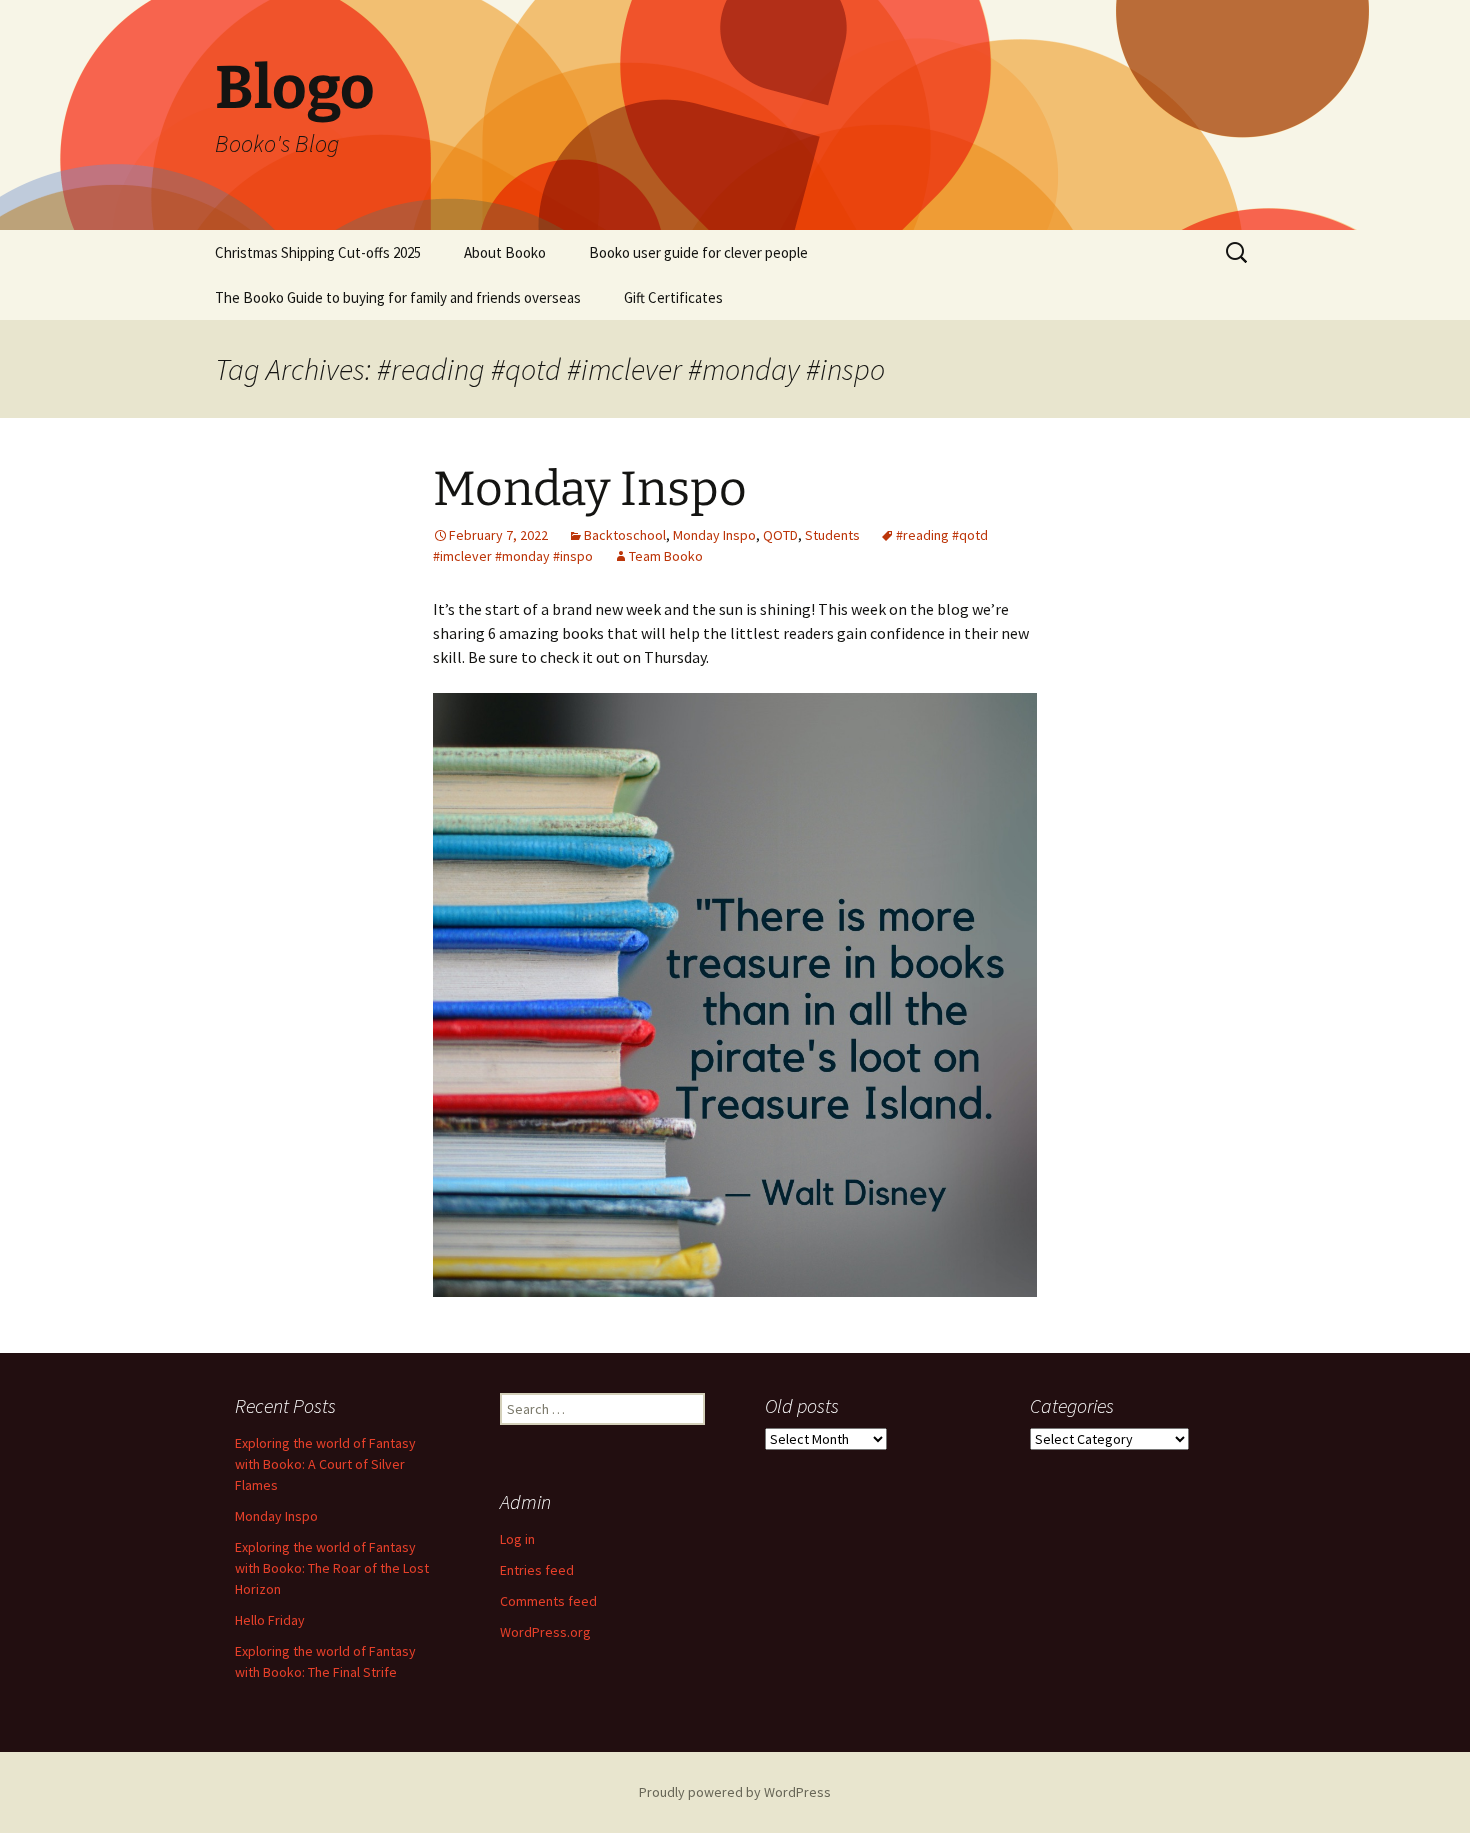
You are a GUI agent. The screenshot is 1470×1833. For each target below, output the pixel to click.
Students (832, 535)
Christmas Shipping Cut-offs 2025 (318, 252)
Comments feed (548, 1601)
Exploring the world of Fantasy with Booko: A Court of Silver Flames (325, 1464)
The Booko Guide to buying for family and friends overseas (398, 297)
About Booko (505, 252)
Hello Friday (270, 1620)
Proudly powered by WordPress (735, 1792)
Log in (517, 1539)
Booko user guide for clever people (698, 252)
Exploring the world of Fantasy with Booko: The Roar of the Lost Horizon (332, 1568)
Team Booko (666, 556)
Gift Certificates (673, 297)
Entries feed (537, 1570)
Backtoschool (625, 535)
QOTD (780, 535)
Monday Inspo (590, 489)
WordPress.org (545, 1632)
